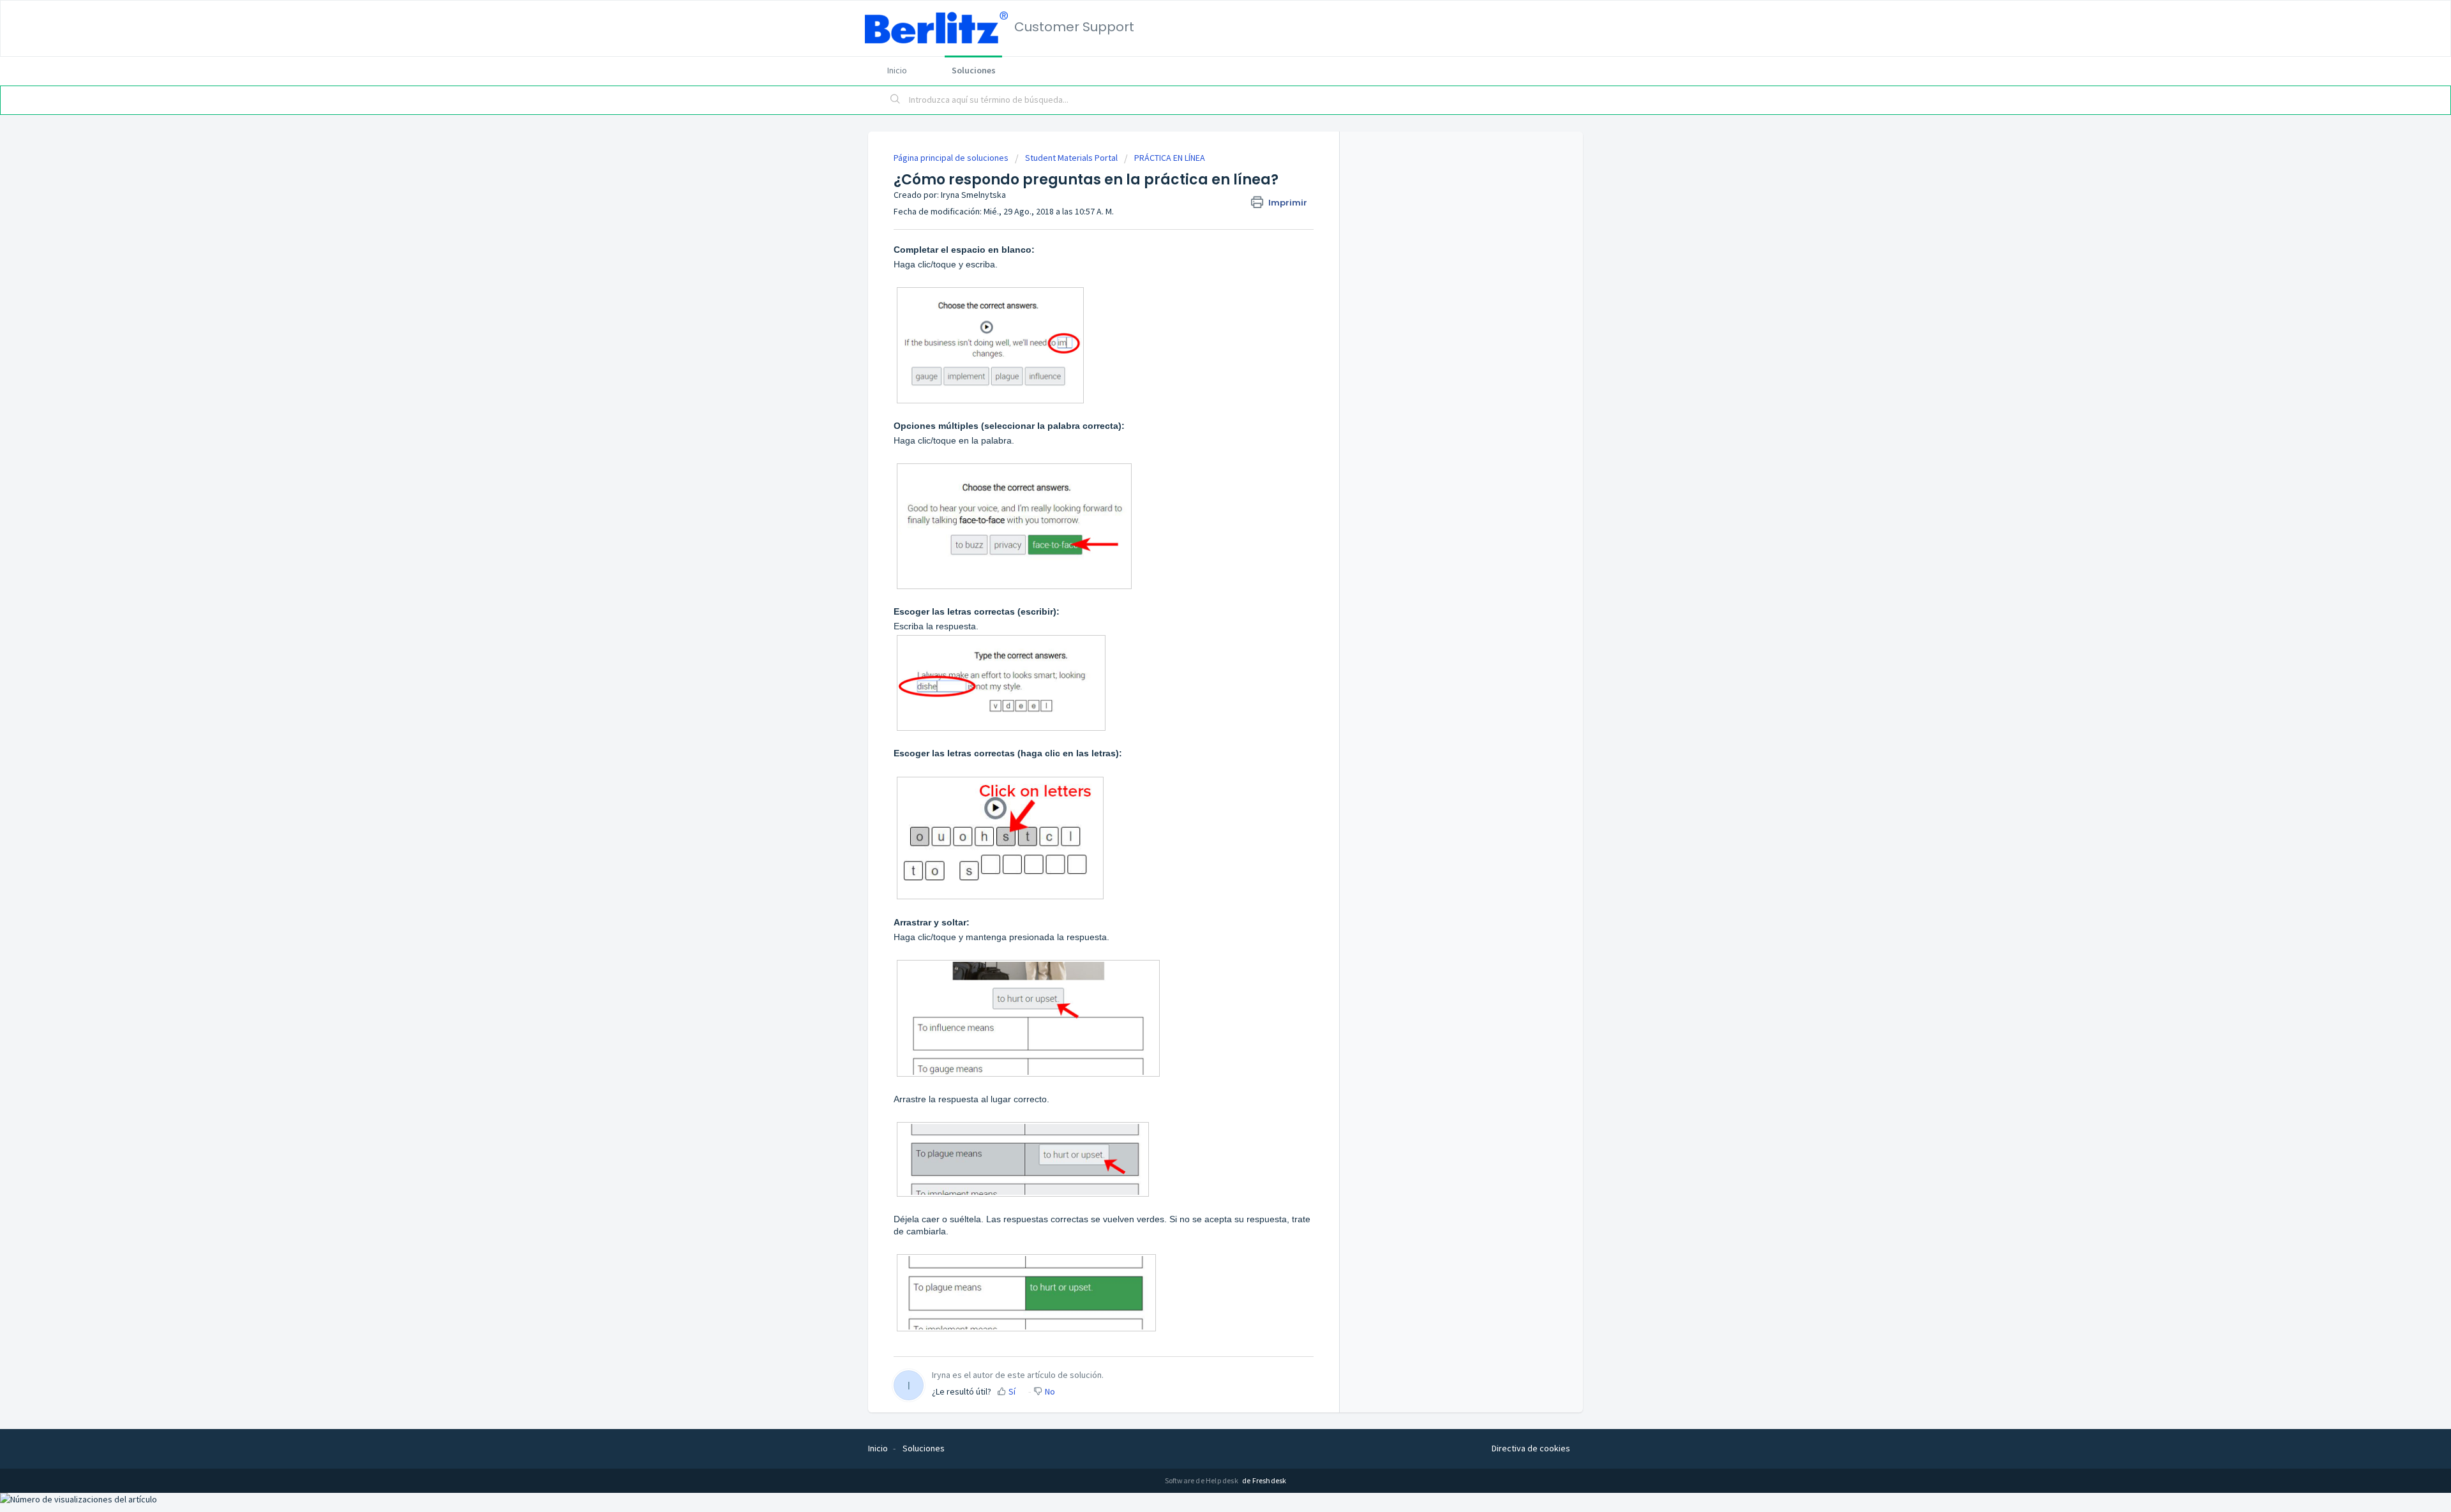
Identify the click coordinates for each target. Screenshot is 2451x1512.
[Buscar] (896, 100)
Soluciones (974, 70)
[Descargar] (1202, 604)
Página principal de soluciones (952, 158)
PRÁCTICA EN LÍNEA (1170, 158)
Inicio (897, 70)
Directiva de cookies (1531, 1448)
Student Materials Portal (1071, 158)
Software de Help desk (1202, 1480)
